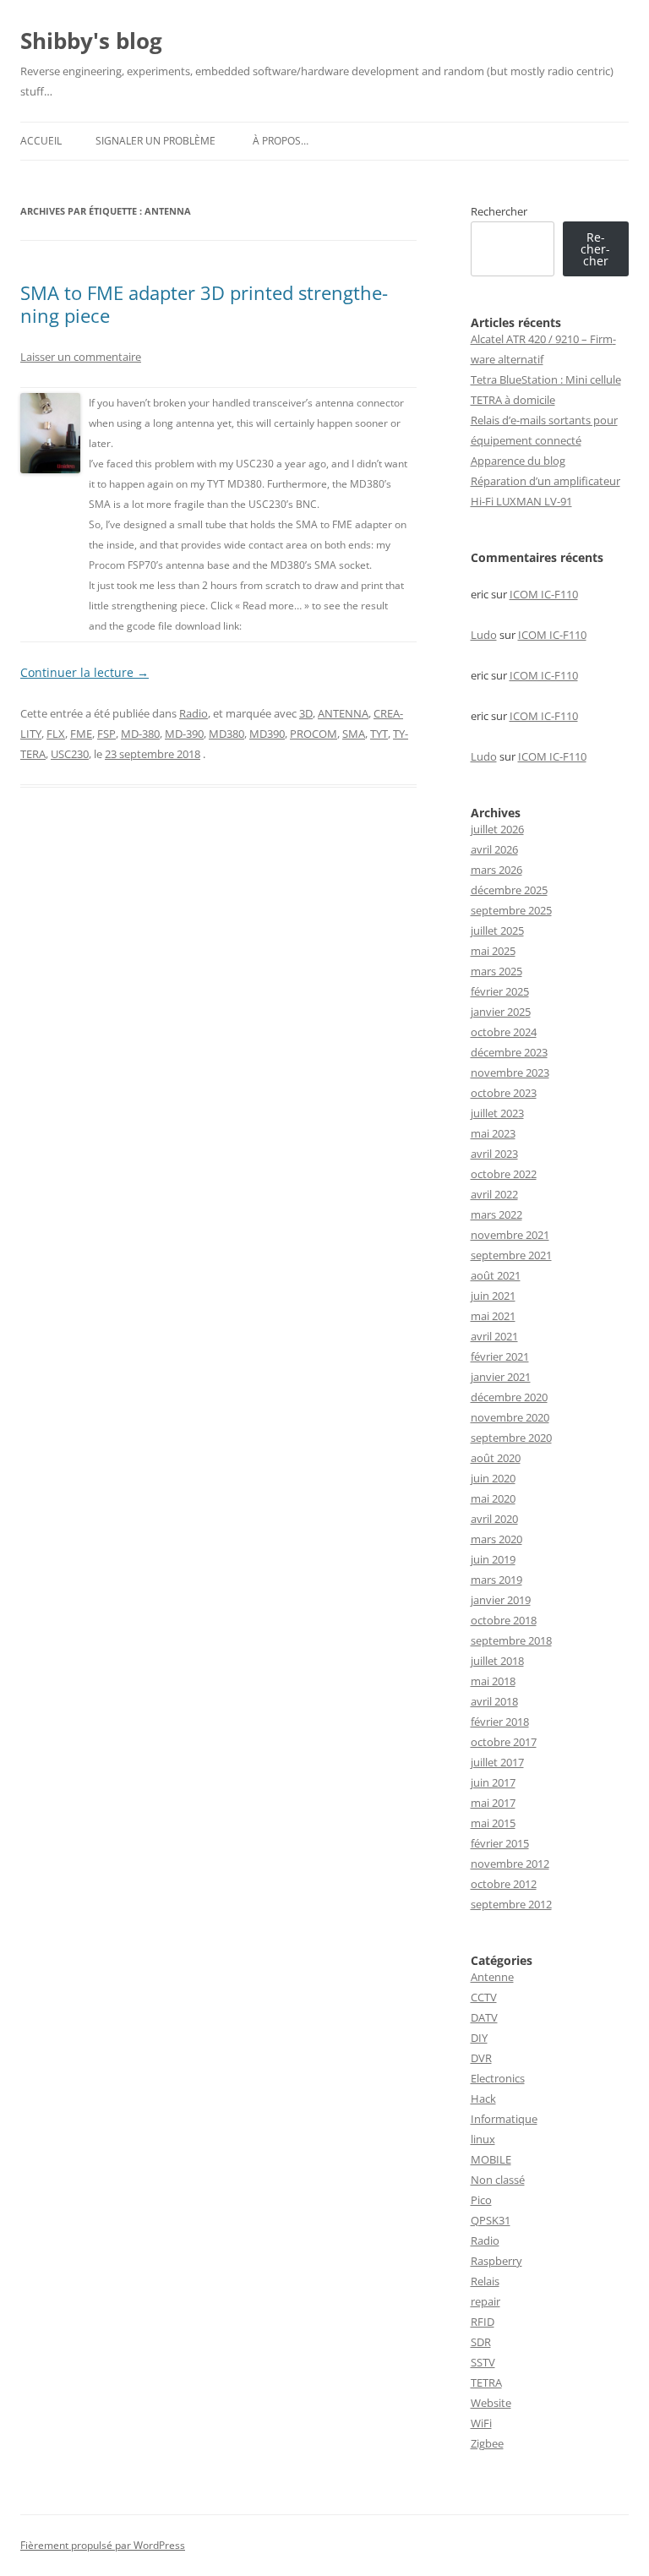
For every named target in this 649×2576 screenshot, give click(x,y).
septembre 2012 (511, 1904)
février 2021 (500, 1356)
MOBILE (491, 2159)
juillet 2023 (497, 1113)
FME (81, 734)
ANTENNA (343, 713)
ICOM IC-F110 (544, 594)
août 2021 (496, 1275)
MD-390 (184, 734)
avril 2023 (494, 1154)
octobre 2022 (504, 1174)
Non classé (498, 2180)
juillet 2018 (497, 1661)
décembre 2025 (509, 890)
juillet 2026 (497, 829)
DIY (479, 2038)
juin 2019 (493, 1559)
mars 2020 (496, 1539)
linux (483, 2139)
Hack (483, 2098)
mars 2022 (496, 1214)
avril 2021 (494, 1336)
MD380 (226, 734)
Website (491, 2403)
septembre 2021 (511, 1255)
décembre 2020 (509, 1397)
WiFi (481, 2423)
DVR (481, 2058)
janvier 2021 (501, 1377)
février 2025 (500, 991)
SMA (354, 734)
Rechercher (499, 211)
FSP (106, 734)
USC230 (70, 754)
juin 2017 (493, 1782)
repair (485, 2301)
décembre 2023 (509, 1052)
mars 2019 (496, 1580)
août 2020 (496, 1458)
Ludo (484, 635)
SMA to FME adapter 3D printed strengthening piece (204, 303)
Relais (485, 2281)
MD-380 (140, 734)
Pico (481, 2200)
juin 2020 (493, 1478)
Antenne (492, 1977)
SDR (481, 2342)
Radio (194, 713)
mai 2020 (493, 1498)
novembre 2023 (510, 1072)
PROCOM (314, 734)
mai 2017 (493, 1803)
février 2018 (500, 1722)
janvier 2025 (501, 1012)
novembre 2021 (510, 1235)
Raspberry (496, 2261)
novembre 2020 (510, 1417)
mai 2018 (493, 1681)
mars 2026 (496, 870)
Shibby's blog (91, 41)
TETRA (486, 2382)
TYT (379, 734)
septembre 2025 (511, 910)
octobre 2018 (504, 1620)
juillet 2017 (497, 1762)
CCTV (484, 1997)
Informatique (504, 2119)
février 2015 (500, 1843)
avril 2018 (494, 1701)
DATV (484, 2017)
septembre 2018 (511, 1640)
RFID (483, 2322)
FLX (56, 734)
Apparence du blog (518, 461)
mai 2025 (493, 951)
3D (306, 713)
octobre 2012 (504, 1884)
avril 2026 (494, 849)
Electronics (498, 2078)
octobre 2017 (504, 1742)
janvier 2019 (501, 1600)
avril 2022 (494, 1194)
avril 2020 (494, 1519)
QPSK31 (491, 2220)
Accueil (41, 141)
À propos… (281, 141)
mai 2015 (493, 1823)
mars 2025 (496, 971)
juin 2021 (493, 1296)
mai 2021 (493, 1316)
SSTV (483, 2362)
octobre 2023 (504, 1093)
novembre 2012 (510, 1864)
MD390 (267, 734)
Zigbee (487, 2443)
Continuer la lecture (85, 672)
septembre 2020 (511, 1438)
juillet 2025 (497, 931)
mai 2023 (493, 1133)
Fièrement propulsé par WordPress (103, 2545)
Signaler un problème (155, 141)
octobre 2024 (504, 1032)
